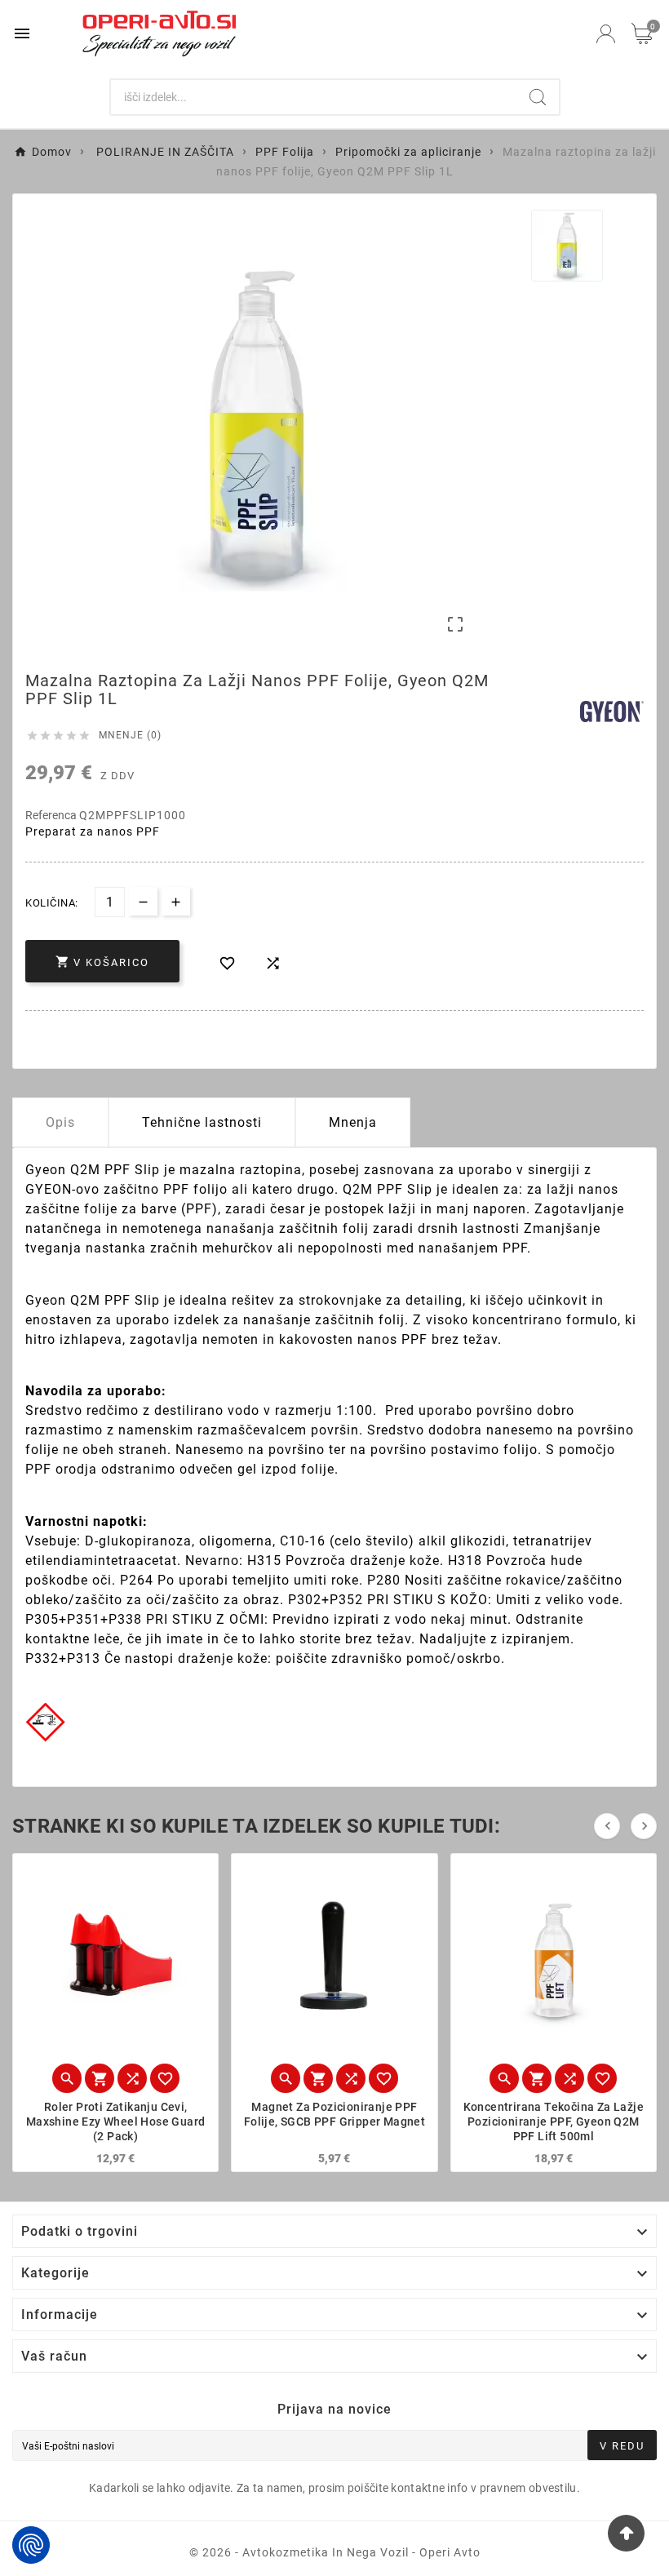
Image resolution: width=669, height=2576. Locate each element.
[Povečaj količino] (176, 901)
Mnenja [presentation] (353, 1122)
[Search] (538, 97)
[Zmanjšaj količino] (143, 901)
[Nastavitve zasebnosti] (31, 2545)
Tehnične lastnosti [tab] (202, 1122)
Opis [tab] (60, 1122)
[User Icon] (606, 34)
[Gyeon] (612, 712)
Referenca (52, 815)
